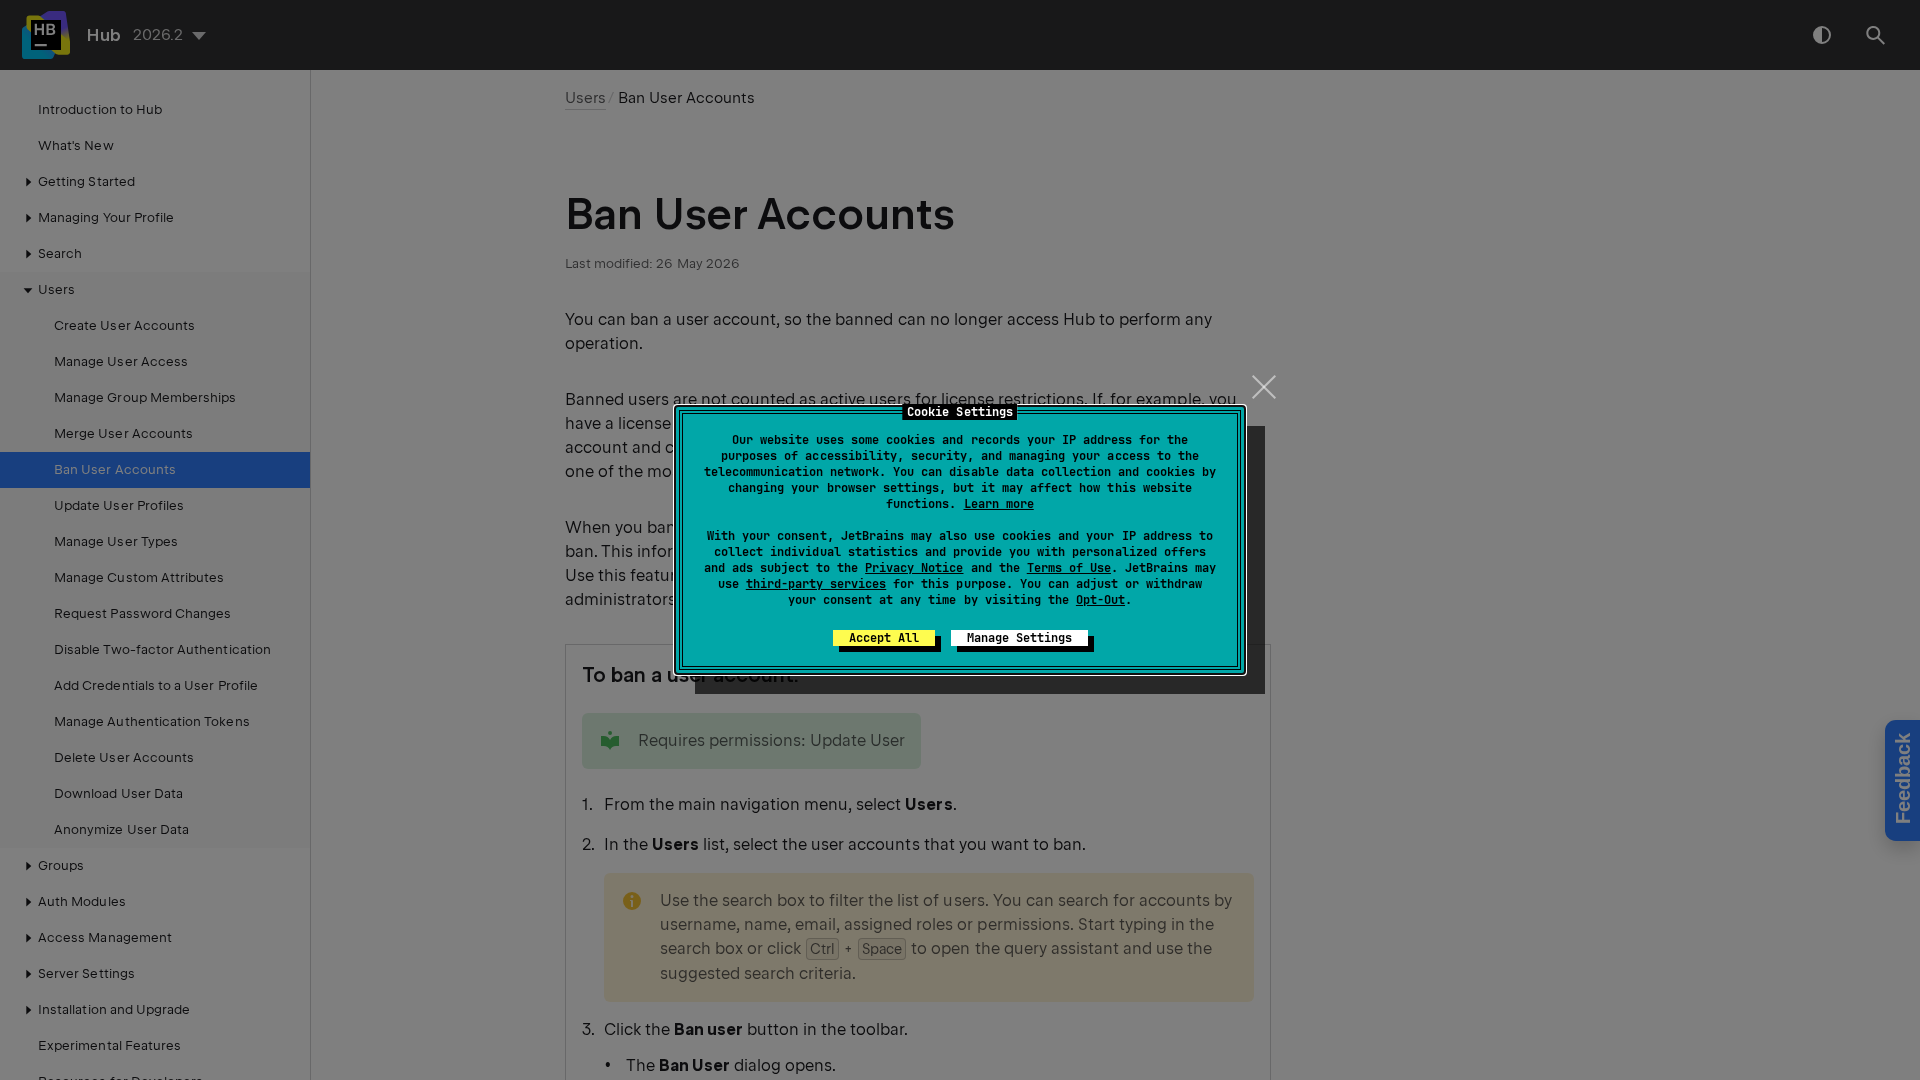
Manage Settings (1019, 638)
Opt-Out (1100, 600)
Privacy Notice (914, 568)
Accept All (884, 638)
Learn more (999, 504)
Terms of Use (1069, 568)
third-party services (816, 584)
